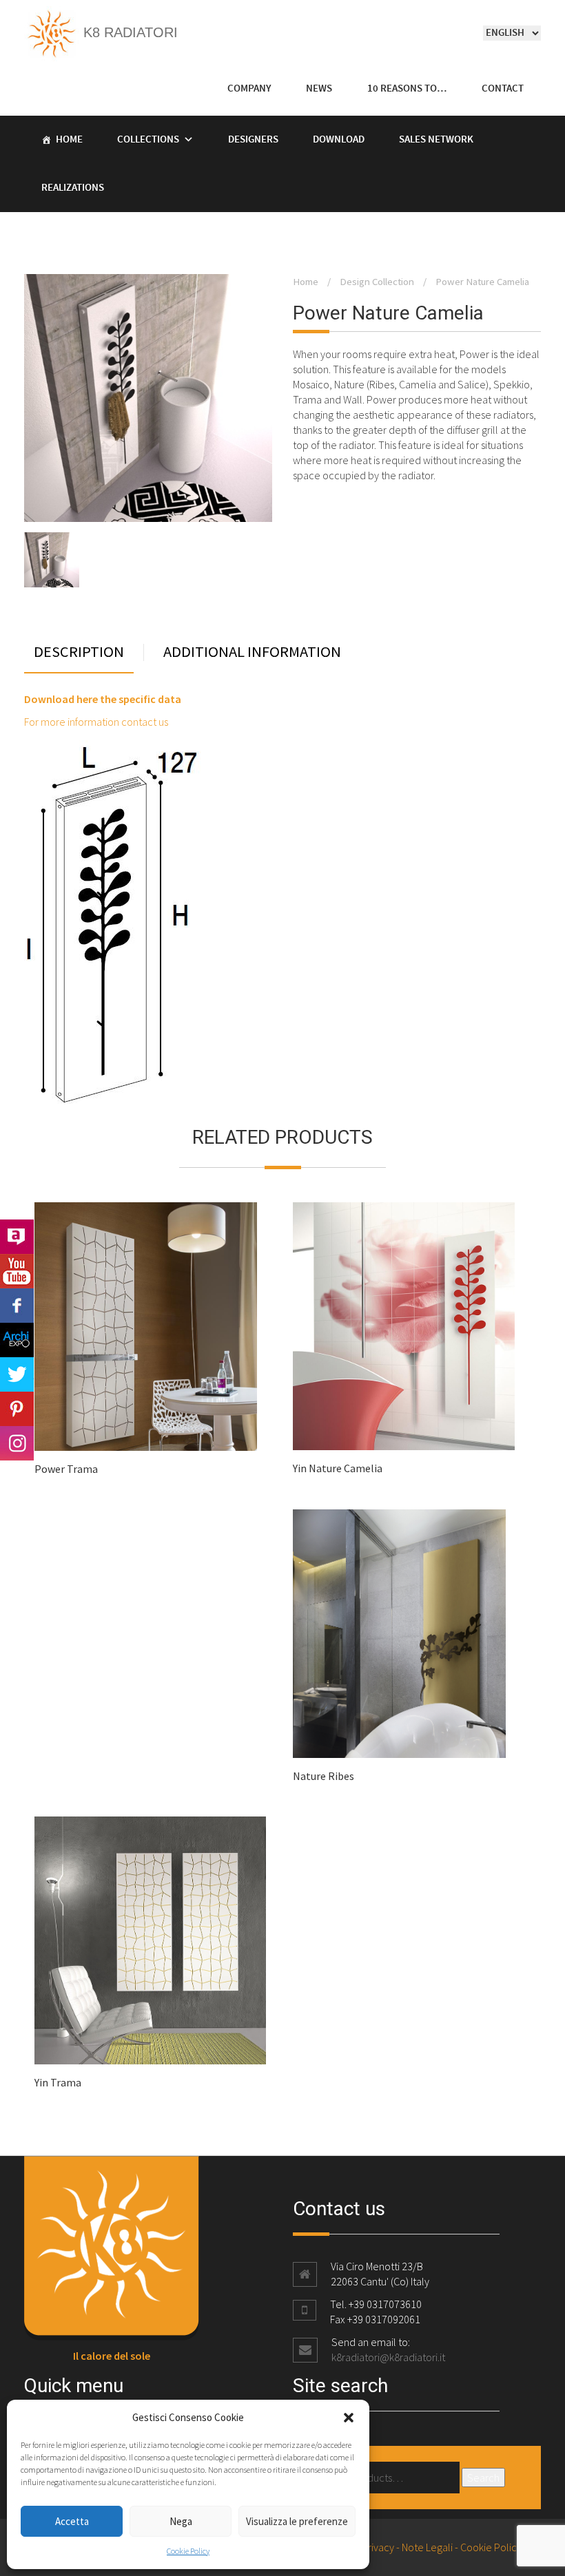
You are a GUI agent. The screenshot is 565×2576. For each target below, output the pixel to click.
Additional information (252, 652)
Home (69, 140)
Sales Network (436, 140)
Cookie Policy (188, 2551)
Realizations (73, 188)
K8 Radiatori (129, 32)
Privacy (378, 2547)
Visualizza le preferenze (297, 2521)
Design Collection (377, 282)
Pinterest (17, 1409)
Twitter (17, 1374)
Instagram (17, 1443)
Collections (148, 140)
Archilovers (17, 1237)
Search (483, 2478)
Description (79, 652)
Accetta (72, 2521)
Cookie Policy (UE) (501, 2547)
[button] (349, 2418)
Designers (253, 140)
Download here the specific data (103, 699)
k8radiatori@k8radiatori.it (388, 2357)
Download (339, 140)
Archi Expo (17, 1340)
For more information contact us (96, 722)
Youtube (17, 1271)
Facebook (17, 1306)
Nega (181, 2521)
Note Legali (427, 2547)
